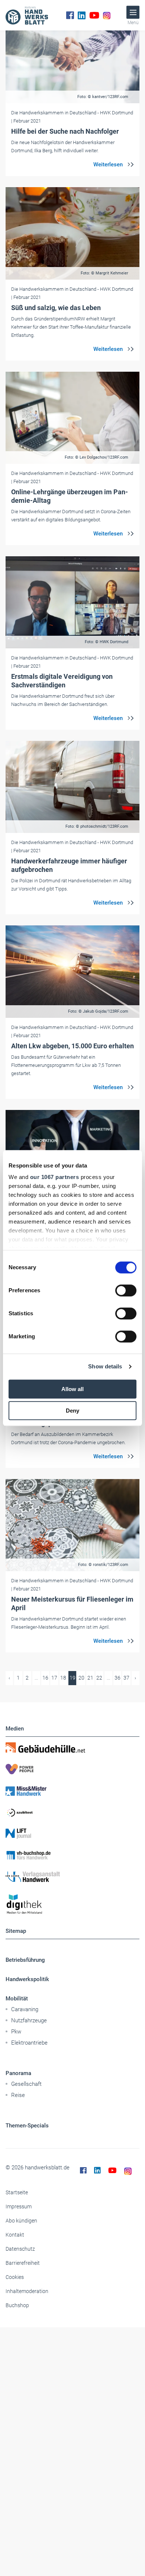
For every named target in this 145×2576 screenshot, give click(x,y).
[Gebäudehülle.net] (72, 1748)
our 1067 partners (55, 1177)
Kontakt (15, 2235)
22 (99, 1678)
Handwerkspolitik (27, 1979)
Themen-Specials (27, 2126)
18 (63, 1678)
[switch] (126, 1290)
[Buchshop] (72, 1855)
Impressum (19, 2207)
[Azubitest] (72, 1812)
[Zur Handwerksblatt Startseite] (27, 15)
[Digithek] (72, 1904)
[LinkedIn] (82, 15)
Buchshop (17, 2305)
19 (72, 1678)
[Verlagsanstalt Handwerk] (72, 1877)
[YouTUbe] (94, 15)
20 (81, 1678)
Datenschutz (20, 2249)
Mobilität (17, 1999)
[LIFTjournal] (72, 1834)
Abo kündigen (21, 2221)
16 (45, 1678)
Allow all (72, 1389)
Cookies (15, 2277)
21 (90, 1678)
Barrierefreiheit (23, 2263)
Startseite (17, 2192)
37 (126, 1678)
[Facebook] (70, 15)
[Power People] (72, 1769)
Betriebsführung (25, 1960)
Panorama (18, 2073)
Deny (72, 1411)
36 (117, 1678)
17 (54, 1678)
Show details (105, 1366)
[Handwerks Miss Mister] (72, 1791)
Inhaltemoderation (27, 2291)
